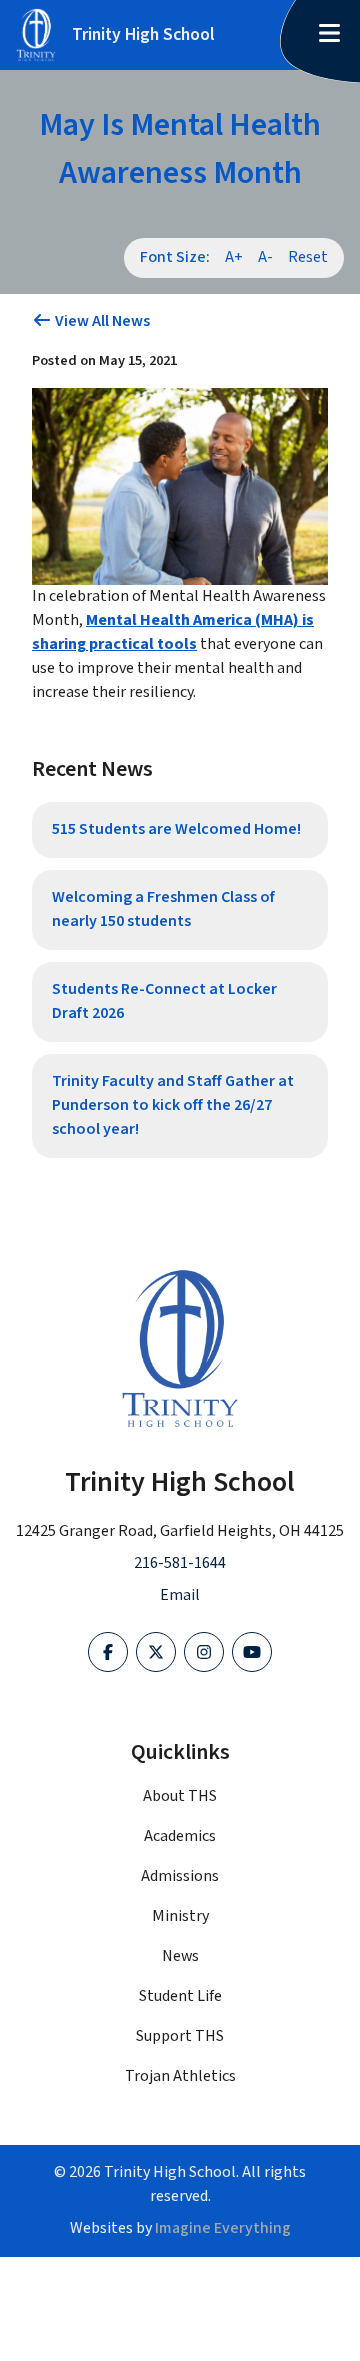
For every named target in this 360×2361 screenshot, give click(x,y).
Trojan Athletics (180, 2076)
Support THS (180, 2036)
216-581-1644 (180, 1563)
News (180, 1956)
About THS (180, 1796)
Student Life (180, 1996)
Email (180, 1595)
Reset (308, 257)
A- (265, 257)
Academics (180, 1836)
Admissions (180, 1876)
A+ (234, 257)
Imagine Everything (223, 2228)
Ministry (180, 1916)
